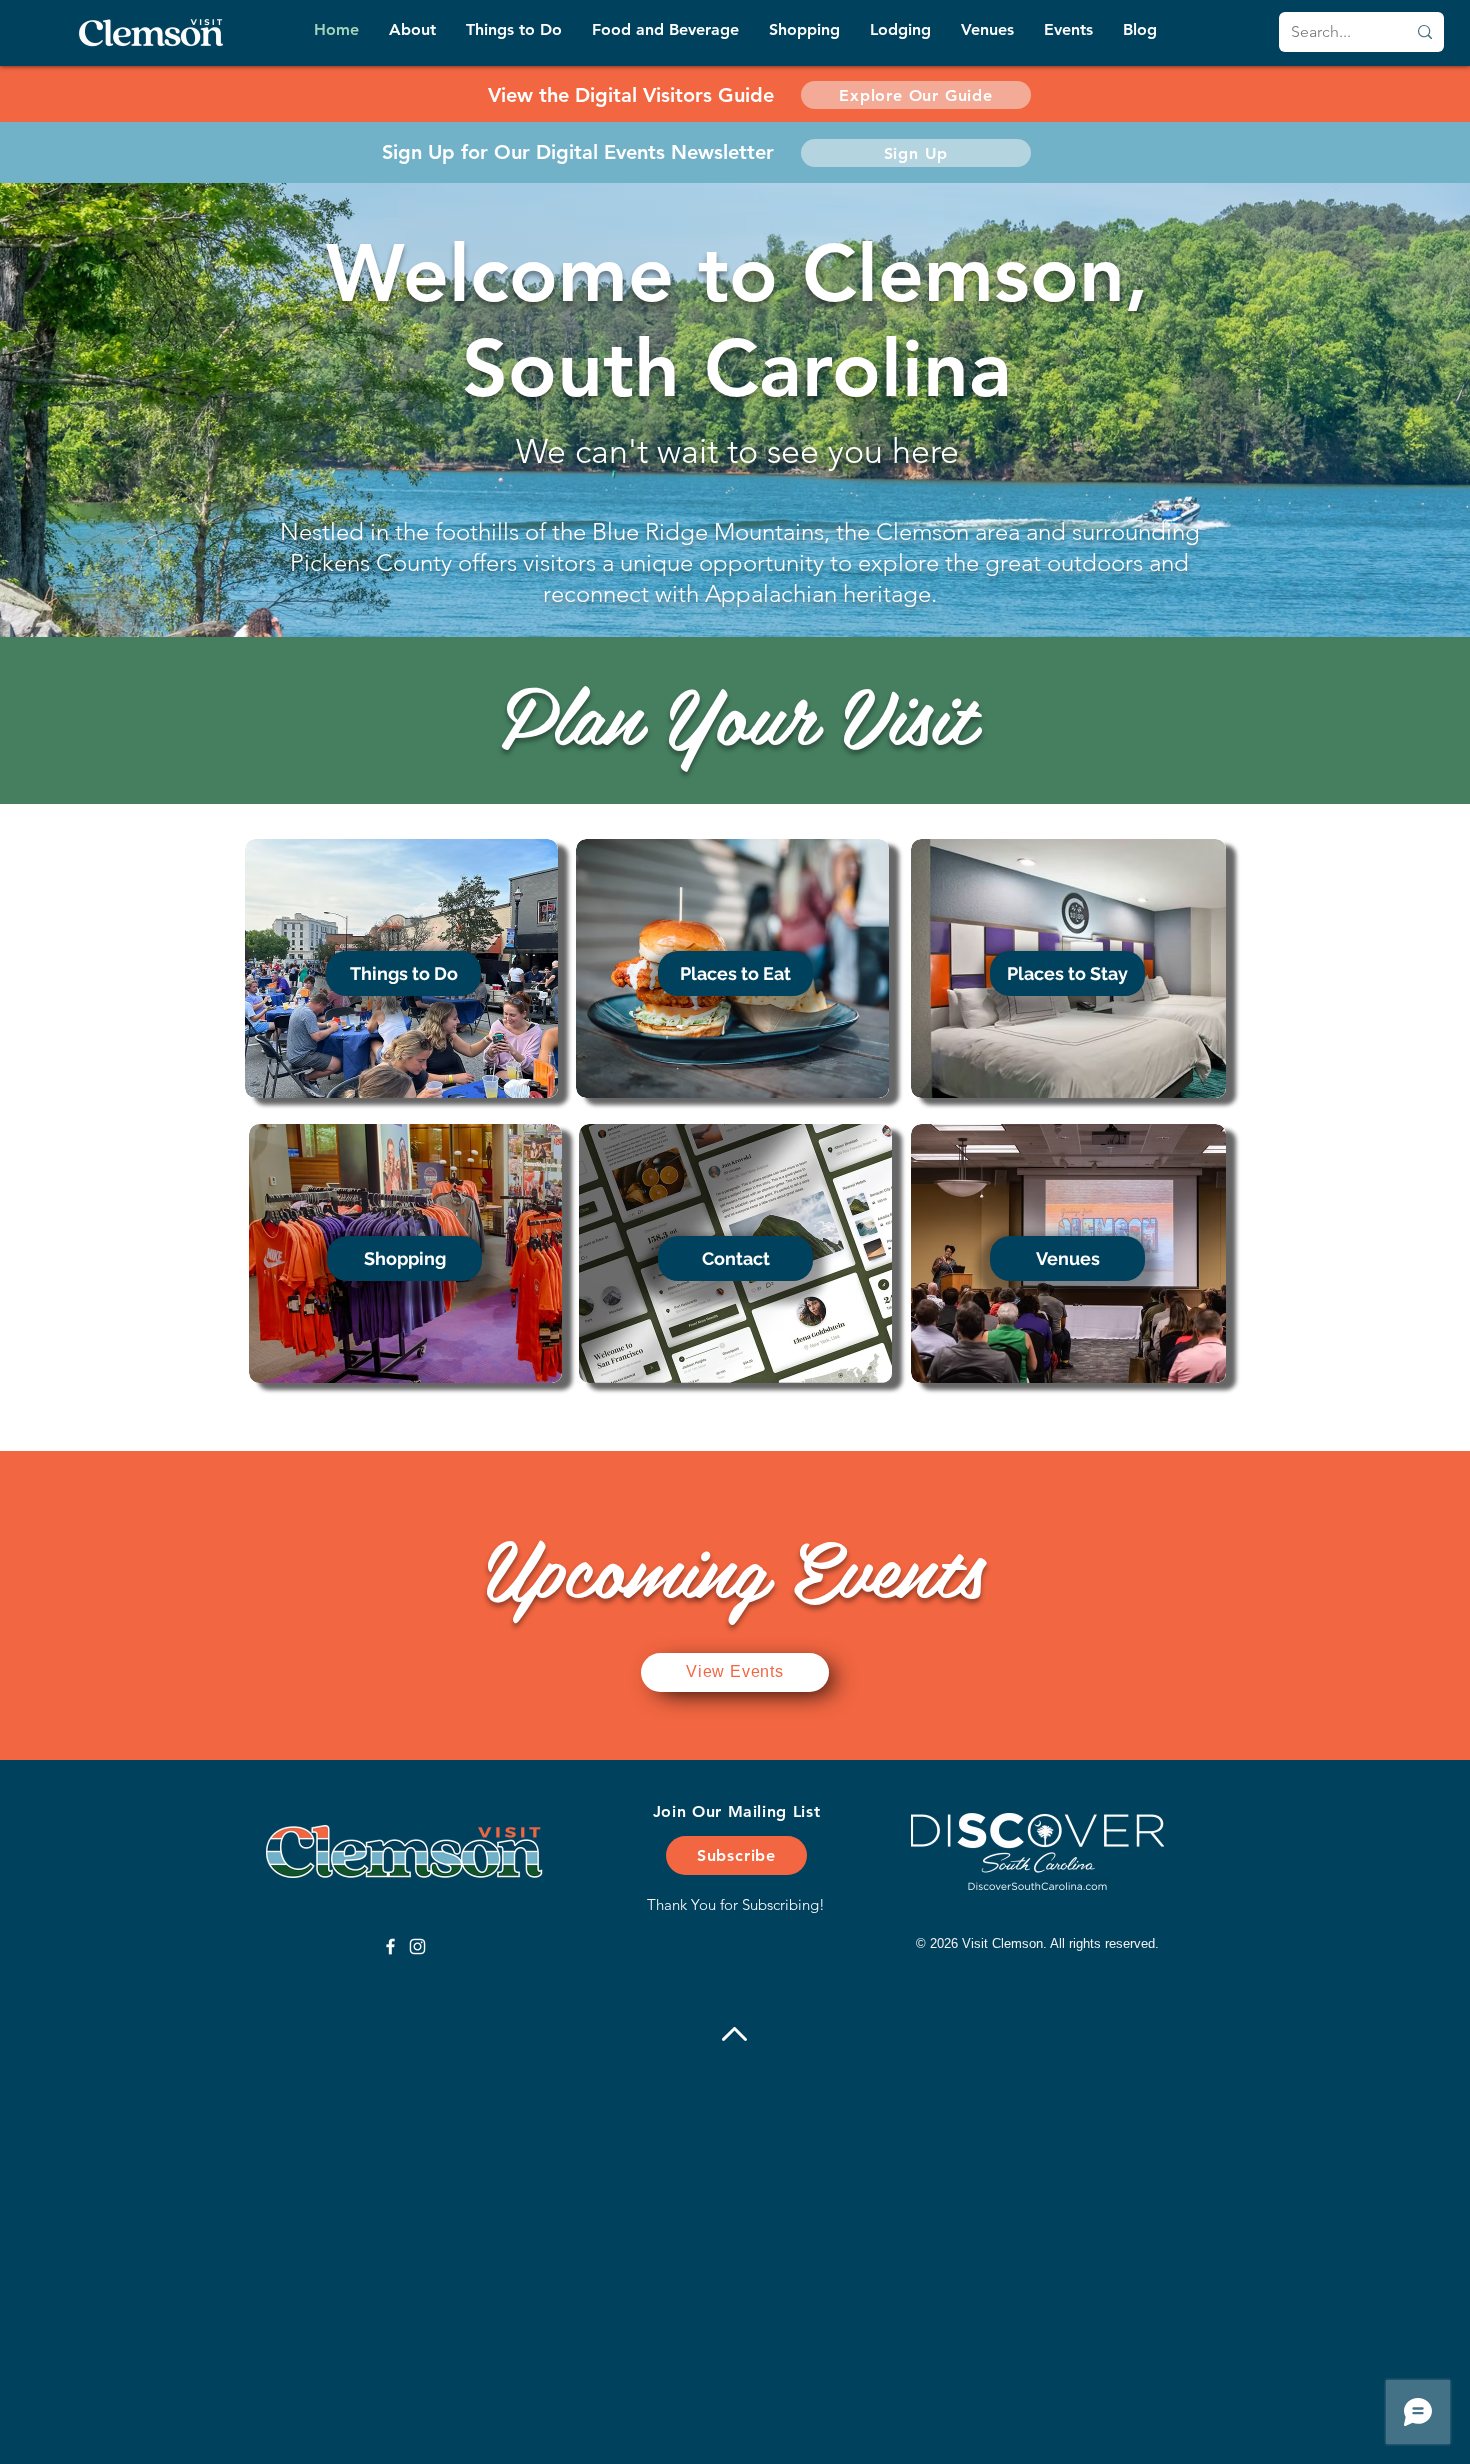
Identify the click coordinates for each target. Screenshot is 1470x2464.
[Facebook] (390, 1946)
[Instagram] (417, 1946)
